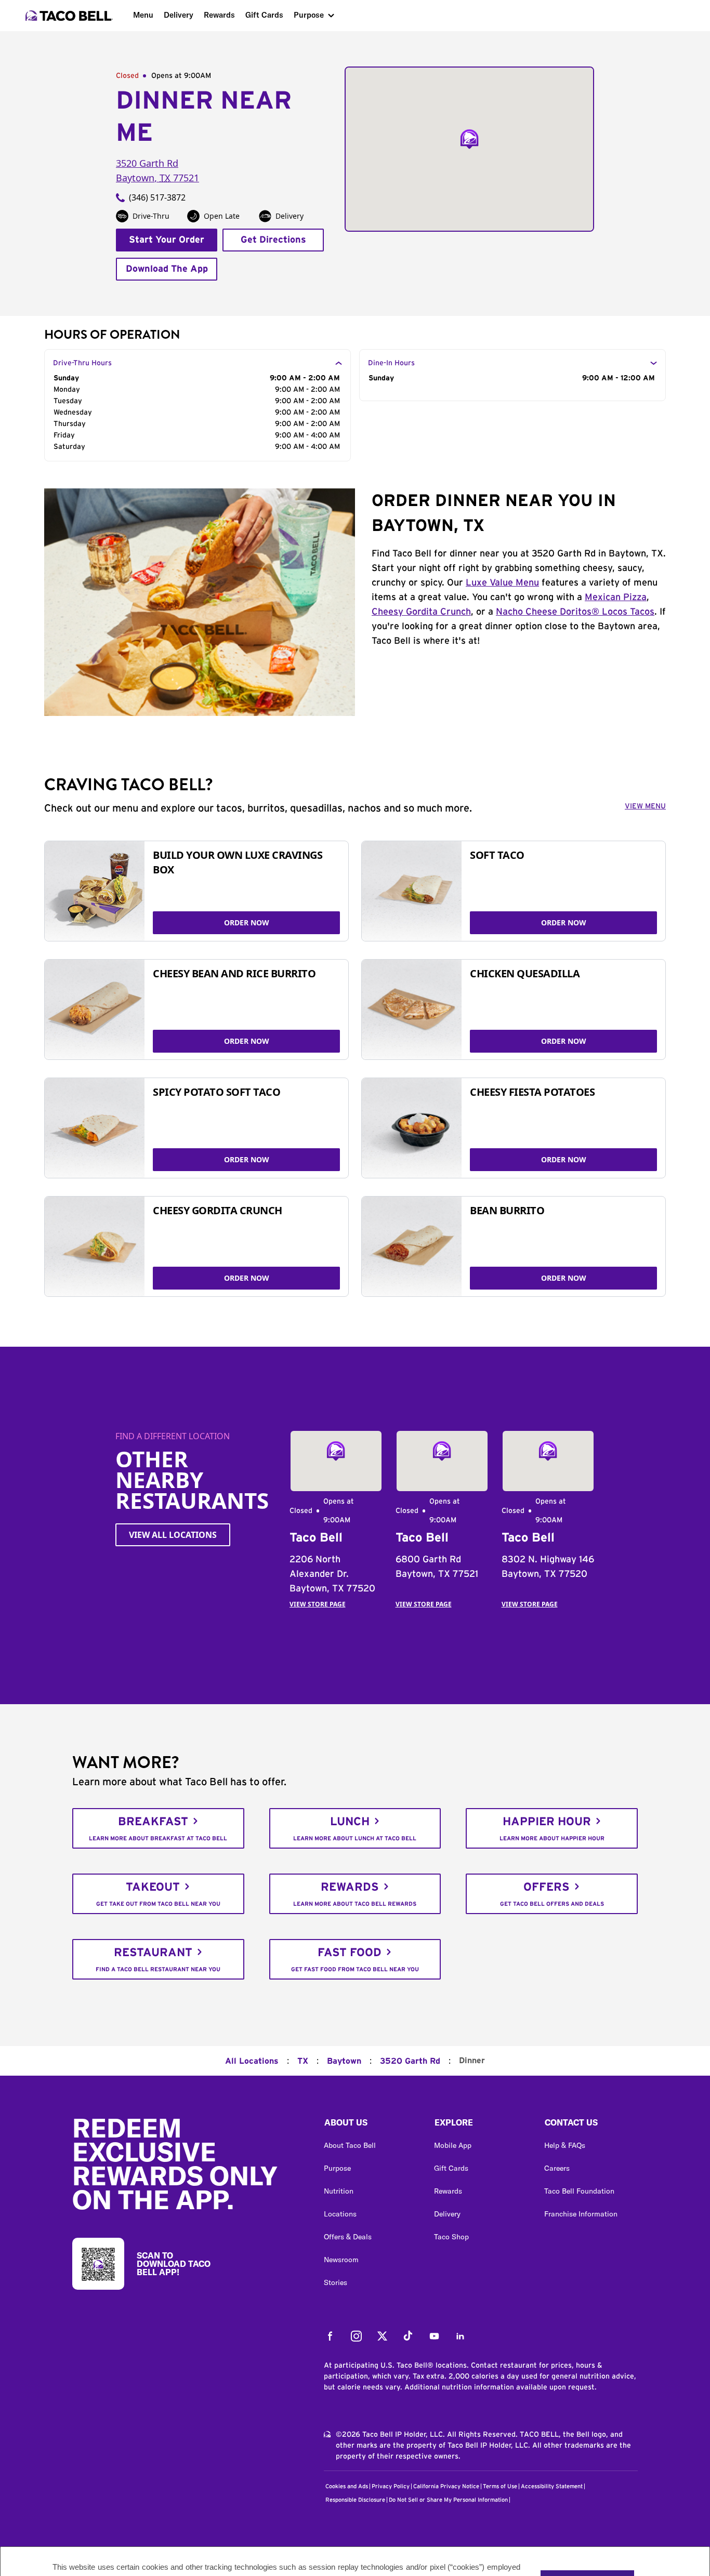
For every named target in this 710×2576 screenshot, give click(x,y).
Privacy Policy (391, 2486)
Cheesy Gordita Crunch (421, 612)
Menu (143, 15)
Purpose (309, 15)
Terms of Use (500, 2486)
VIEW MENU (645, 806)
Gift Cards (264, 15)
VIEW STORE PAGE (318, 1604)
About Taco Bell (350, 2145)
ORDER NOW (247, 922)
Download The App (167, 269)
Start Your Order (167, 240)
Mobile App (453, 2145)
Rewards (219, 15)
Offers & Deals (348, 2237)
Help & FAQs (565, 2145)
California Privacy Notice (446, 2486)
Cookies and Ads (347, 2486)
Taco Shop (451, 2237)
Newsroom (341, 2260)
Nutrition (339, 2191)
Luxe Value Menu (502, 583)
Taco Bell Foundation (579, 2191)
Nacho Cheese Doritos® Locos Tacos (575, 612)
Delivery (179, 15)
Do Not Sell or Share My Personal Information (448, 2500)
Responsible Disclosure (355, 2500)
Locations (340, 2214)
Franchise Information (581, 2214)
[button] (371, 2125)
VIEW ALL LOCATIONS (173, 1535)
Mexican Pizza (616, 597)
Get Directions (273, 240)
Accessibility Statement (552, 2486)
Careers (557, 2168)
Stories (336, 2282)
